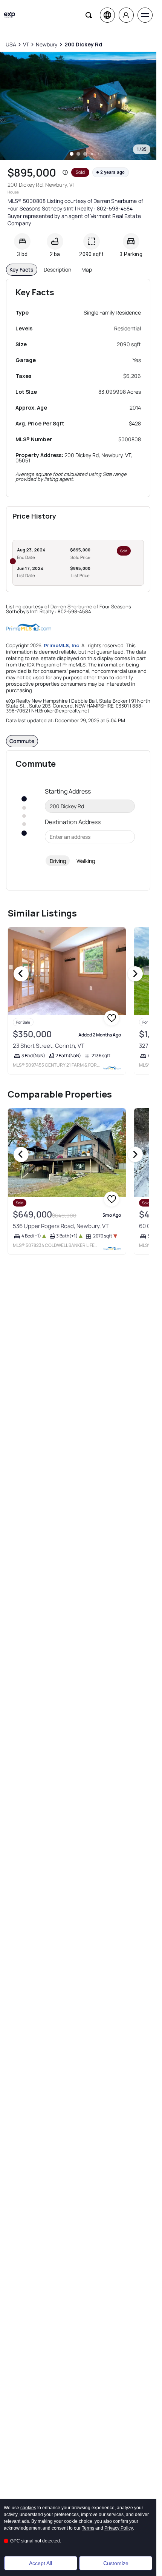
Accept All (40, 2563)
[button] (65, 172)
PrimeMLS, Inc (61, 645)
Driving (58, 861)
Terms (88, 2528)
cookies (28, 2508)
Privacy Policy (119, 2528)
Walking (86, 861)
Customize (116, 2563)
